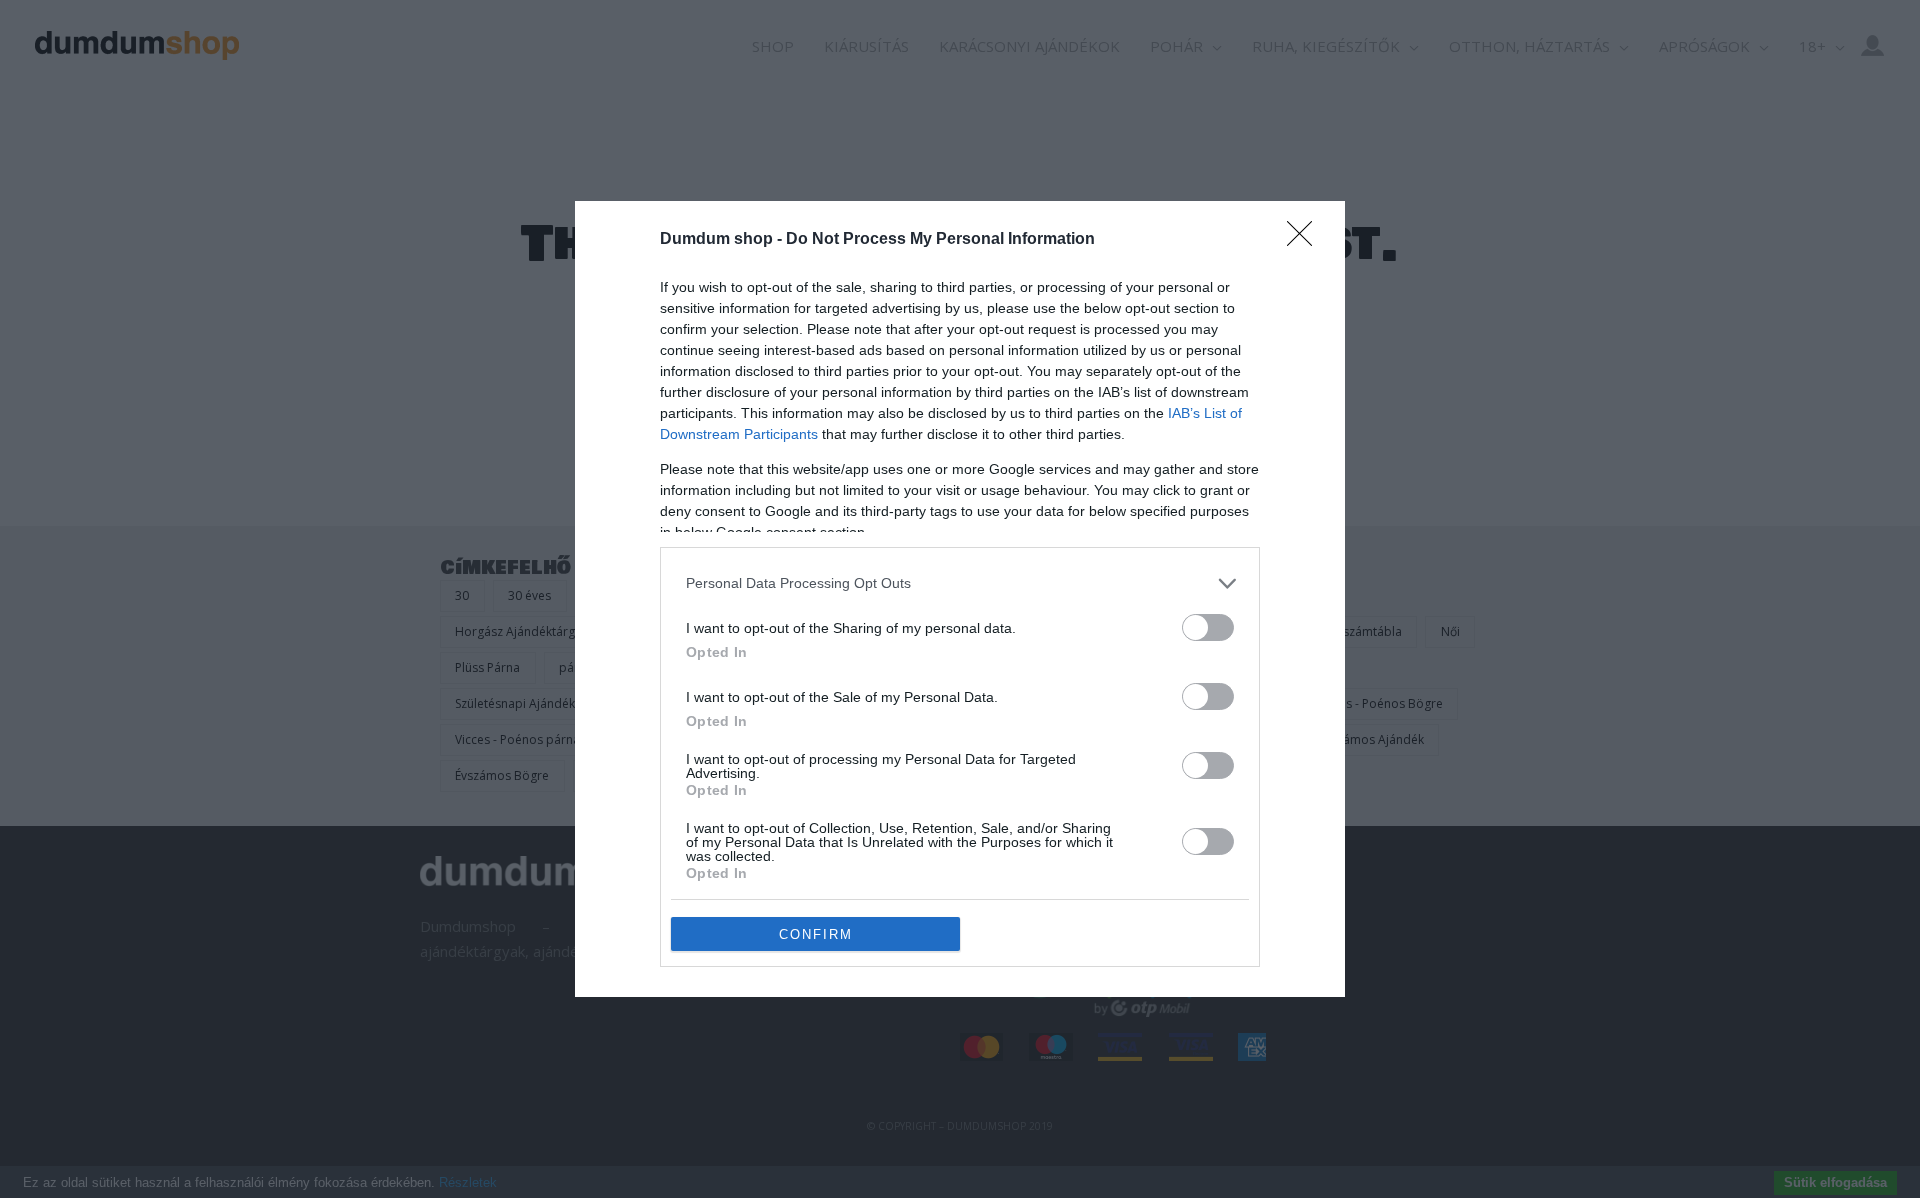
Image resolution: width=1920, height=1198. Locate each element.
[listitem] (960, 583)
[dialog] (960, 599)
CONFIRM (816, 934)
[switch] (1208, 627)
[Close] (1306, 240)
